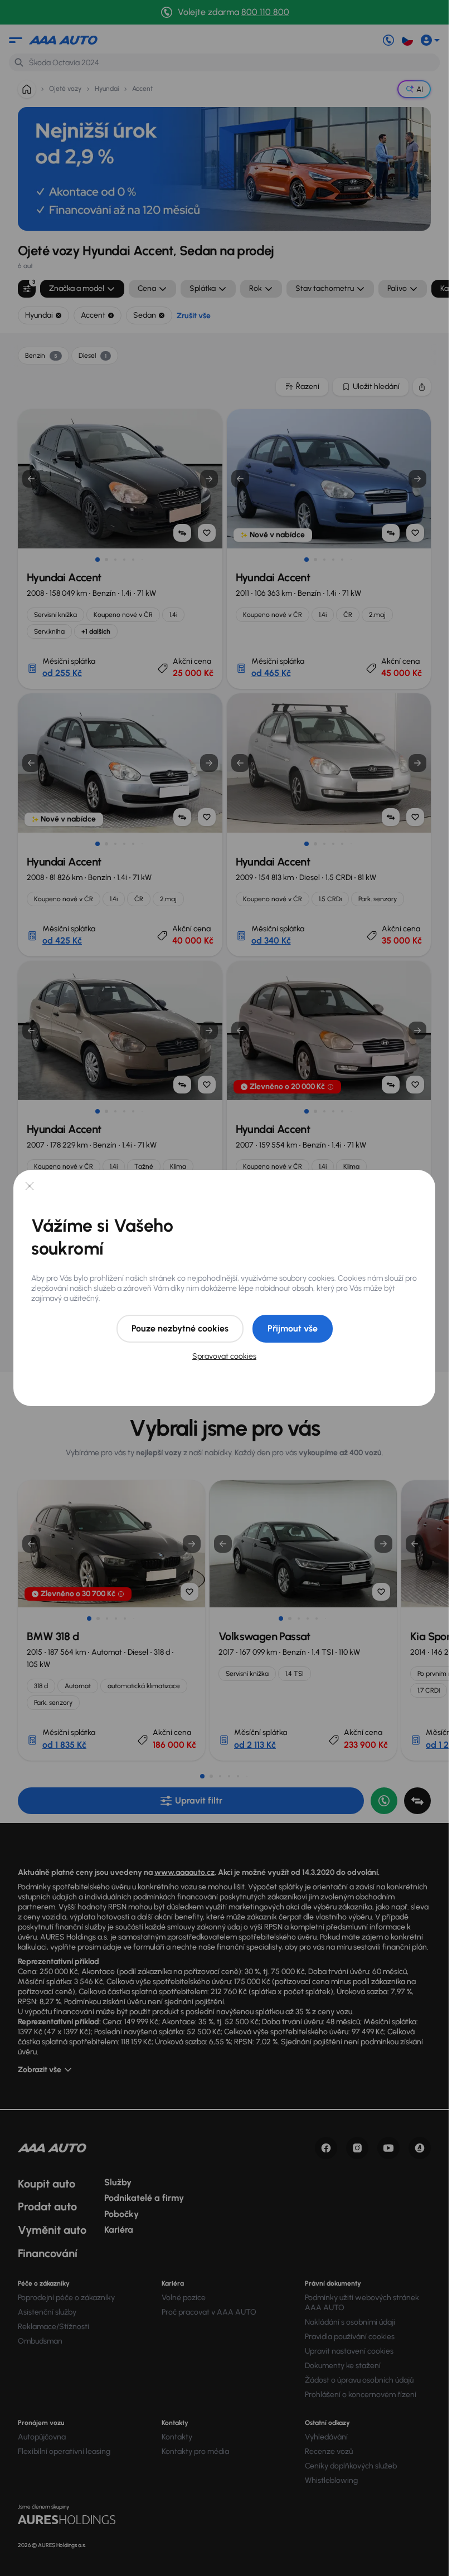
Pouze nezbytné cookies (180, 1328)
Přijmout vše (293, 1328)
